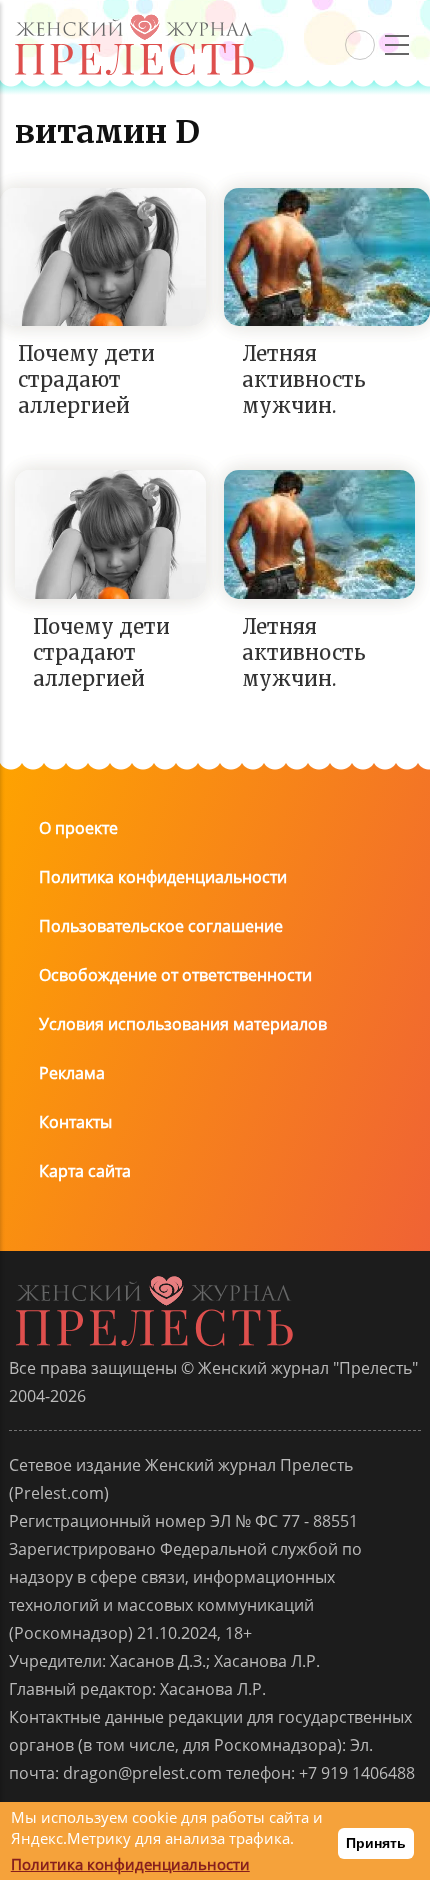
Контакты (75, 1122)
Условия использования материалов (183, 1024)
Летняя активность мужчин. (304, 379)
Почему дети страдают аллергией (86, 379)
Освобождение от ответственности (175, 975)
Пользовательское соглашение (161, 926)
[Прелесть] (134, 21)
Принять (376, 1843)
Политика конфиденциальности (163, 877)
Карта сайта (85, 1171)
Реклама (72, 1073)
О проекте (78, 828)
